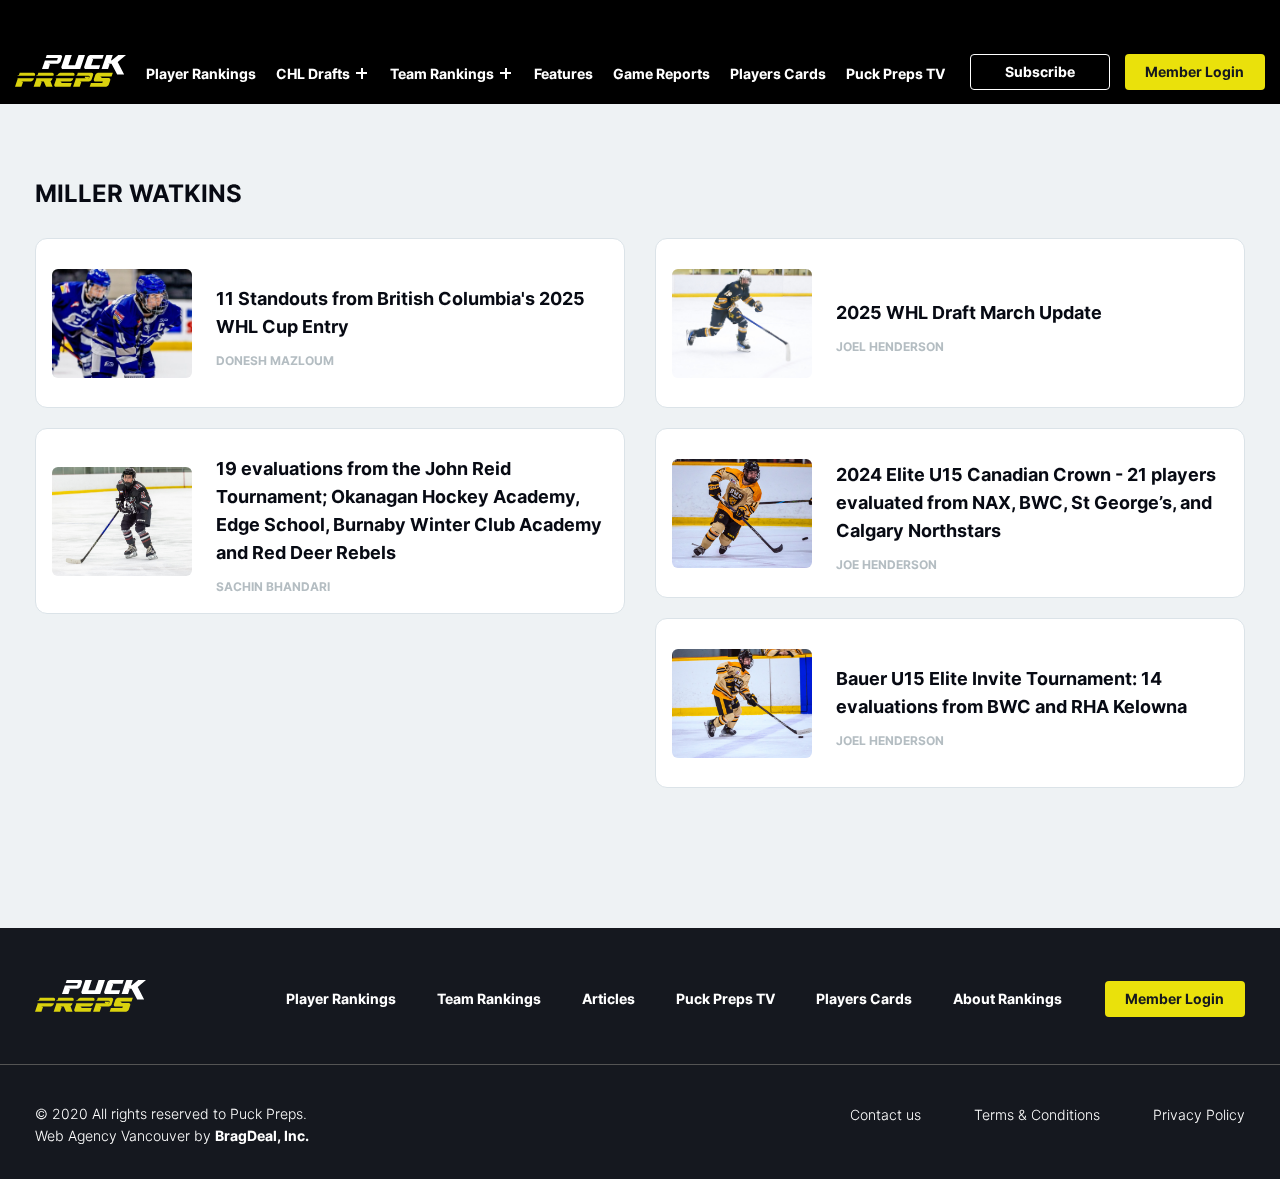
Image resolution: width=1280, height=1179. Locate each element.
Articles (608, 998)
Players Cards (778, 73)
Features (563, 73)
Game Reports (661, 73)
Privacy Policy (1199, 1114)
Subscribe (1040, 71)
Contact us (885, 1114)
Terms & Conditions (1037, 1114)
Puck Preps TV (895, 73)
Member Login (1194, 71)
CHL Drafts (313, 73)
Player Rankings (201, 73)
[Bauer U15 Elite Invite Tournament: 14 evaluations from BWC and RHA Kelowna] (742, 703)
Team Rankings (442, 73)
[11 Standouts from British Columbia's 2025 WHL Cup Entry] (122, 323)
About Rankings (1007, 998)
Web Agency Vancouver (112, 1135)
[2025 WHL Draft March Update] (742, 323)
